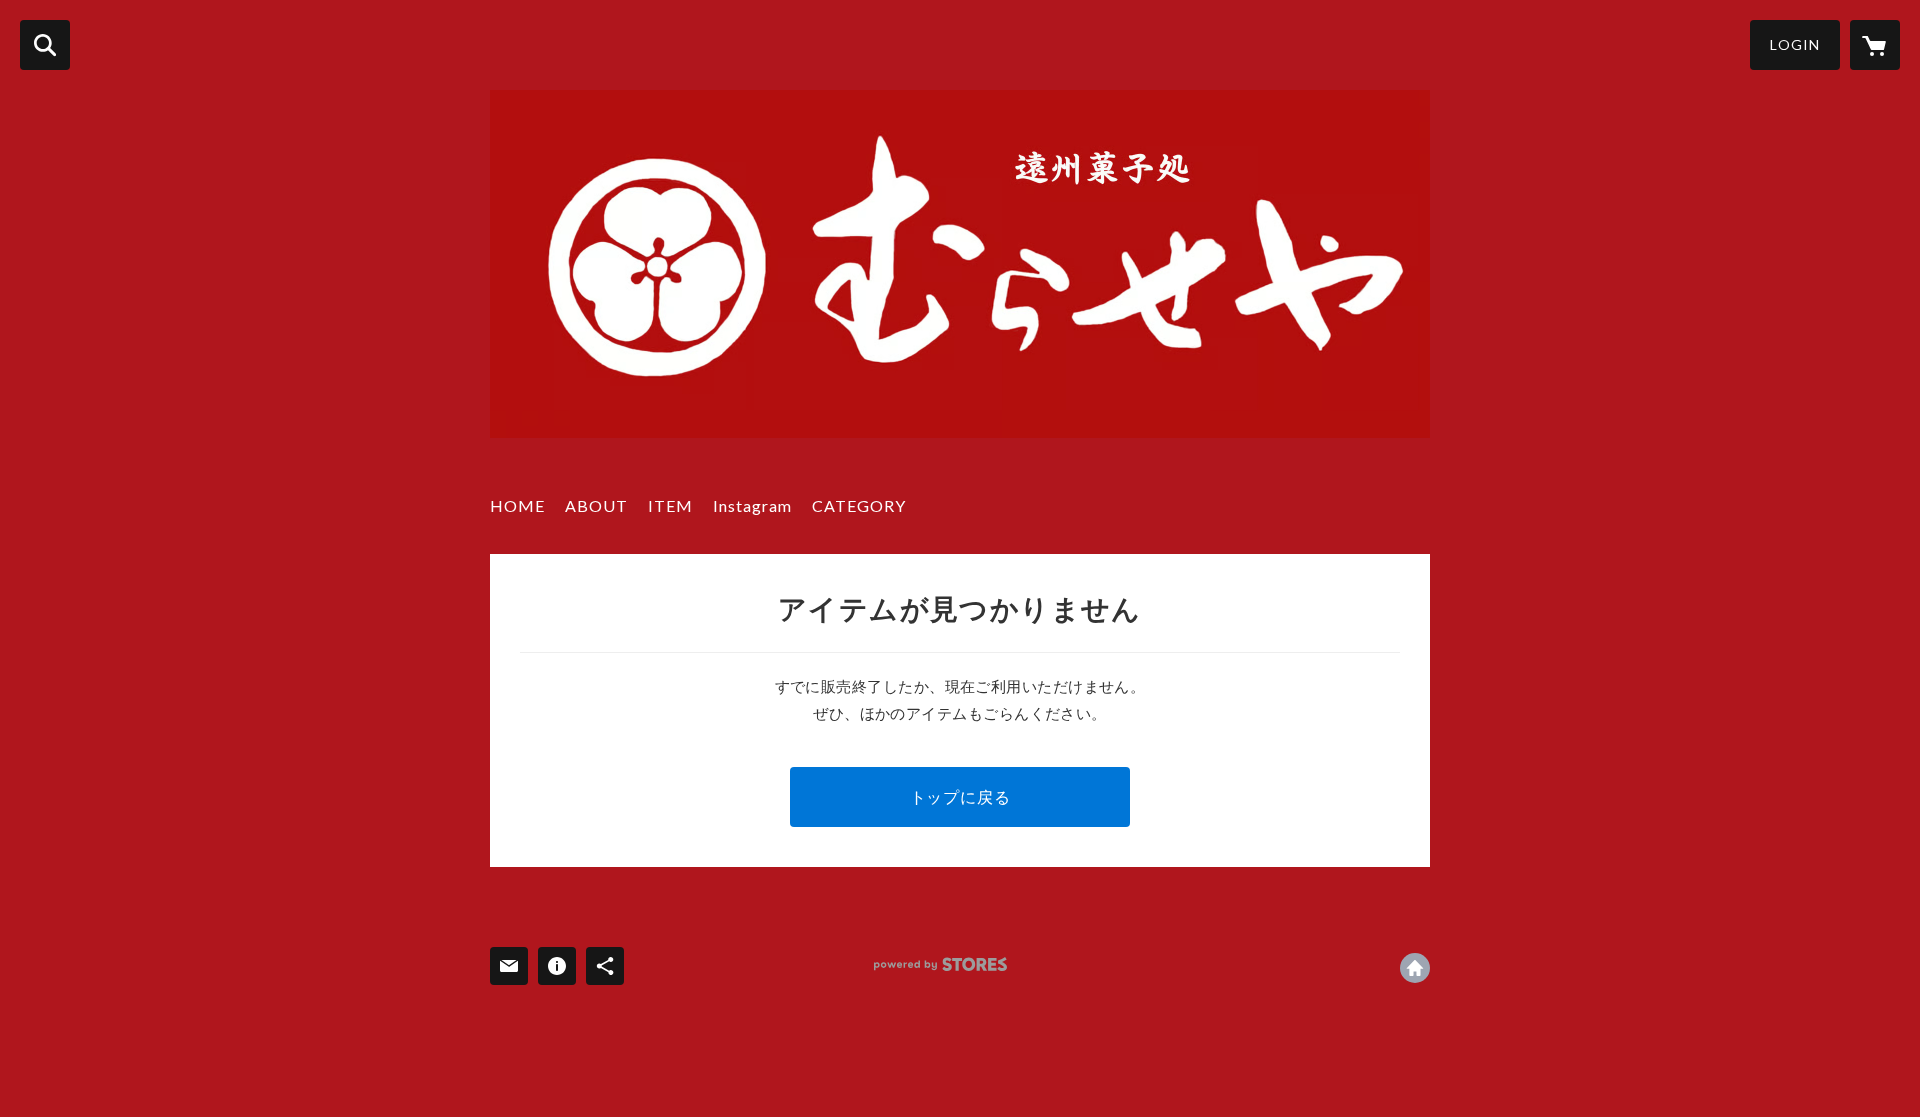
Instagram (752, 505)
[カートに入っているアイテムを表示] (1875, 45)
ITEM (670, 505)
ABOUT (596, 505)
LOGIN (1795, 44)
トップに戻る (960, 796)
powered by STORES (940, 964)
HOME (517, 505)
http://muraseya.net (1415, 968)
